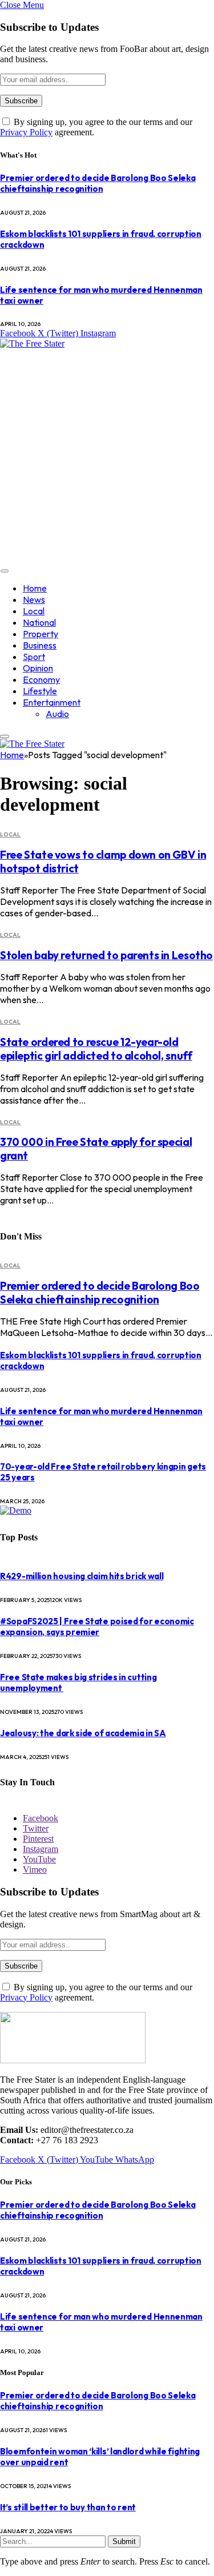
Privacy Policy (26, 132)
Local (34, 611)
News (34, 599)
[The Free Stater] (32, 343)
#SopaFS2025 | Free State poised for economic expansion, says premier (97, 1627)
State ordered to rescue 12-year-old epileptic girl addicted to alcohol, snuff (96, 1049)
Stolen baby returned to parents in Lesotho (106, 955)
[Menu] (5, 571)
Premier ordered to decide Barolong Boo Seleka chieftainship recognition (98, 183)
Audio (57, 714)
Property (41, 634)
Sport (34, 657)
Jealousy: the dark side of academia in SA (83, 1733)
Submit (124, 2541)
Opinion (38, 668)
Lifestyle (40, 691)
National (39, 622)
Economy (41, 679)
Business (40, 645)
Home (35, 588)
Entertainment (52, 702)
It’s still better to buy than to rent (68, 2507)
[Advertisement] (107, 456)
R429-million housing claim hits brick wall (82, 1576)
